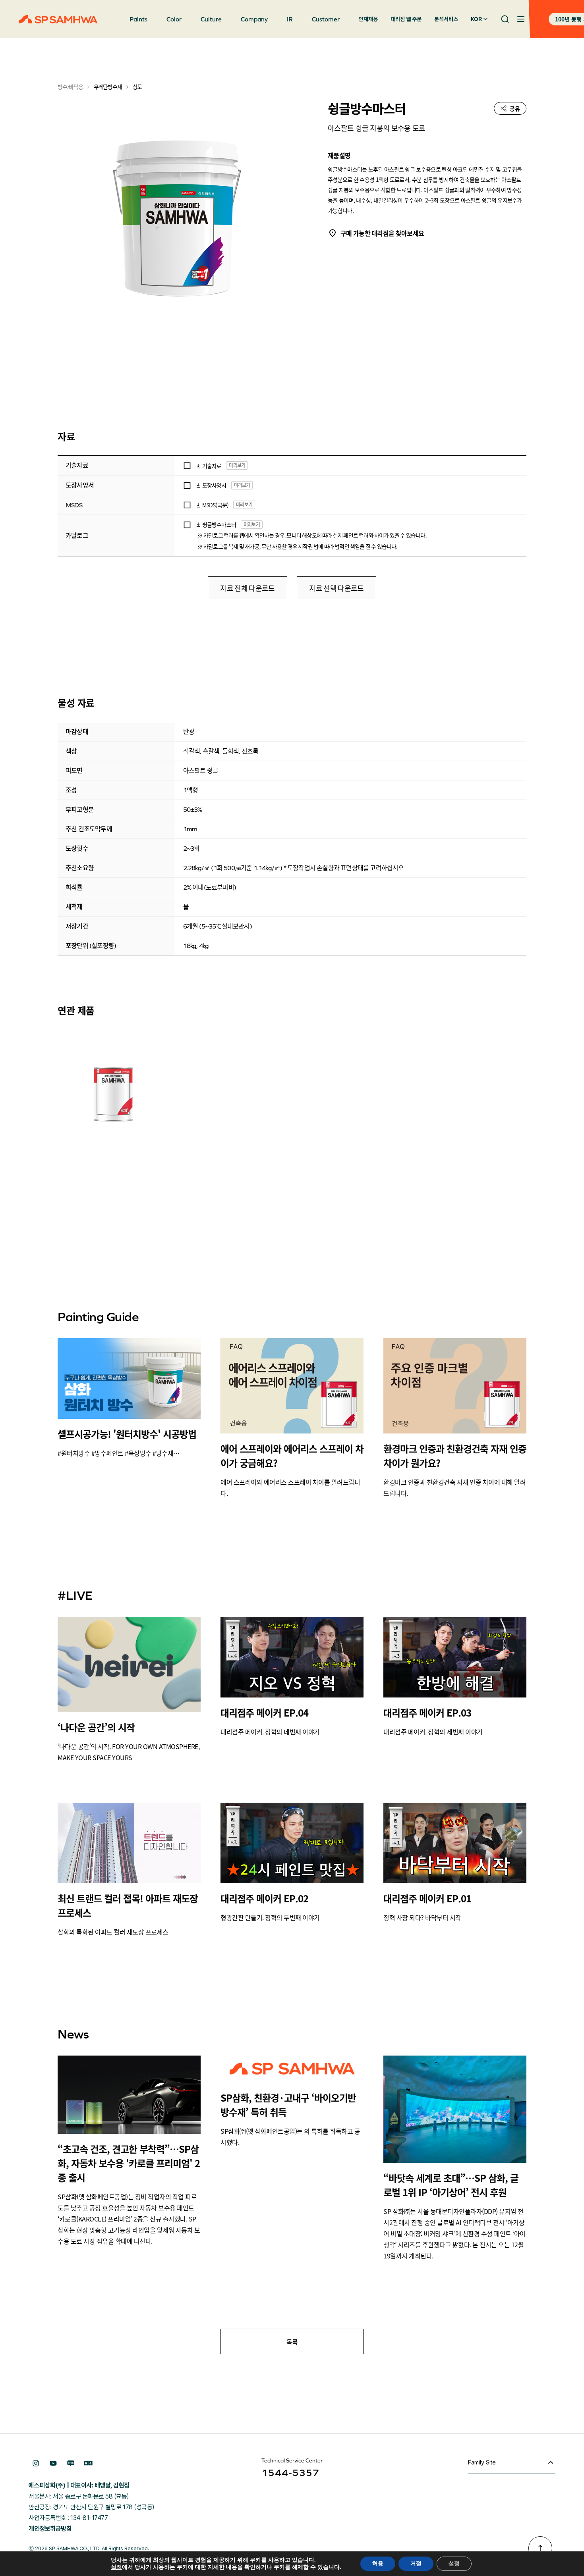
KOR (476, 19)
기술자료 (212, 466)
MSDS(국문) (216, 505)
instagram (36, 2463)
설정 (116, 2567)
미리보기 (237, 465)
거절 (416, 2563)
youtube (53, 2463)
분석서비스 (446, 19)
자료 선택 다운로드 (336, 589)
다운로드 (198, 466)
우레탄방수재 (108, 87)
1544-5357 (290, 2473)
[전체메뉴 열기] (521, 19)
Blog (71, 2463)
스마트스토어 (88, 2463)
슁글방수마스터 (219, 524)
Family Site (482, 2462)
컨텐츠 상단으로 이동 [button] (540, 2548)
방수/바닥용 (70, 87)
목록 (292, 2342)
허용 (378, 2563)
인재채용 (368, 19)
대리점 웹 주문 (406, 19)
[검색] (505, 19)
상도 (137, 87)
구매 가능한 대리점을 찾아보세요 (382, 233)
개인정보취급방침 (50, 2529)
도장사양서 (214, 485)
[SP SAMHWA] (58, 19)
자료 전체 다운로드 (247, 589)
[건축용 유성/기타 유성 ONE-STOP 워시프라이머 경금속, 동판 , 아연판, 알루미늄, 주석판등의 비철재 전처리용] (113, 1085)
